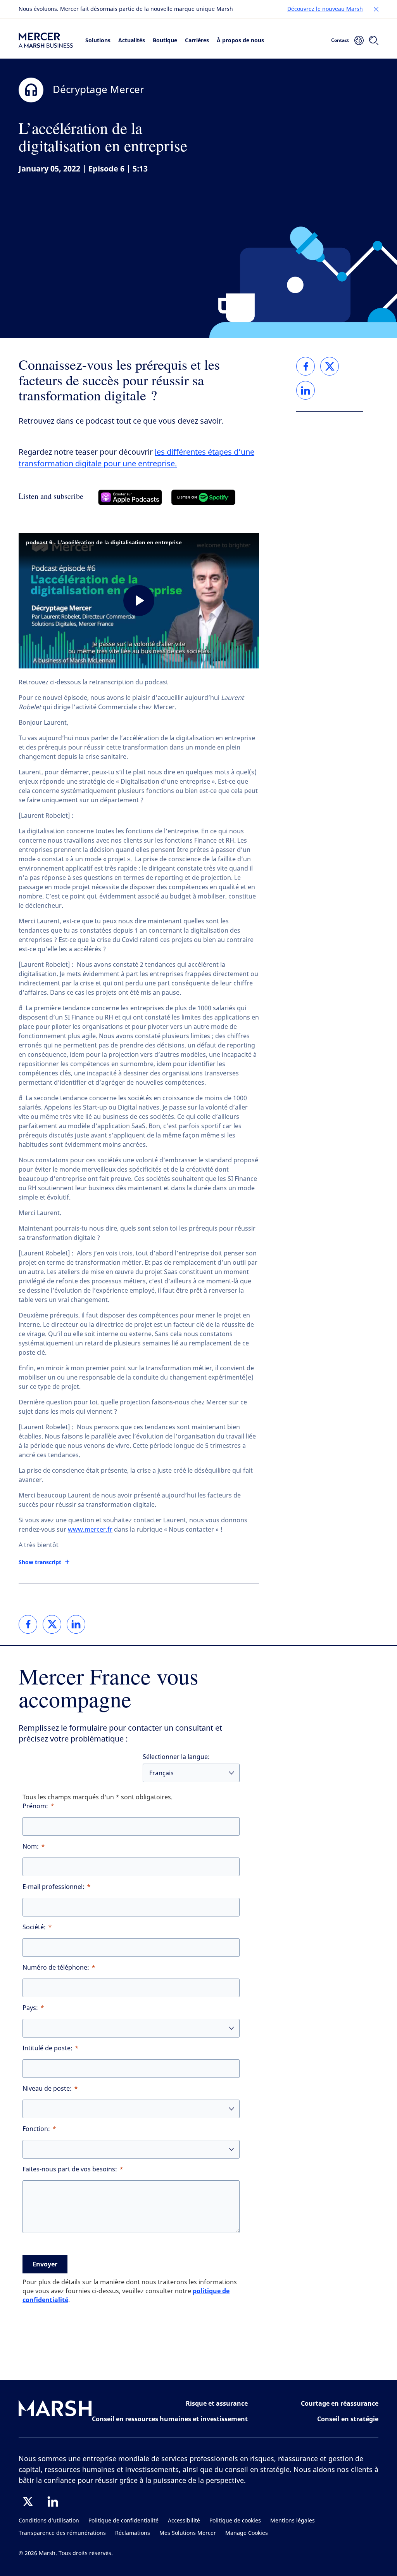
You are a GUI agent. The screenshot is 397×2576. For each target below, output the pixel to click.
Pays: (30, 2008)
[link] (28, 1624)
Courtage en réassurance (340, 2403)
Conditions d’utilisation (49, 2521)
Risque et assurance (217, 2403)
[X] (28, 2502)
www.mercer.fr (90, 1529)
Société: (34, 1927)
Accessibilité (184, 2521)
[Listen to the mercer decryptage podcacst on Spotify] (203, 497)
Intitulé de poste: (47, 2048)
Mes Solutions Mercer (188, 2533)
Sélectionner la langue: (176, 1757)
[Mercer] (46, 40)
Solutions (98, 40)
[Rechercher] (374, 40)
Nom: (31, 1846)
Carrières (197, 40)
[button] (376, 9)
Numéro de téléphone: (56, 1967)
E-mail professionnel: (54, 1887)
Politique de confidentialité (123, 2521)
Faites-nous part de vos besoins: (70, 2169)
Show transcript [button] (40, 1562)
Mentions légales (293, 2521)
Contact (340, 40)
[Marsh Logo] (55, 2410)
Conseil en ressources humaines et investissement (170, 2419)
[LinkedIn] (53, 2502)
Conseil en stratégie (348, 2419)
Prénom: (35, 1806)
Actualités (132, 40)
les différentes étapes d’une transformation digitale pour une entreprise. (136, 458)
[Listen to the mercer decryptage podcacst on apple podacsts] (130, 497)
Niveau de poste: (47, 2089)
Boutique (165, 40)
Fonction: (36, 2129)
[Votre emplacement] (359, 40)
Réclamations (133, 2533)
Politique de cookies (235, 2521)
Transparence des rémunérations (62, 2533)
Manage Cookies (247, 2533)
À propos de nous (240, 40)
